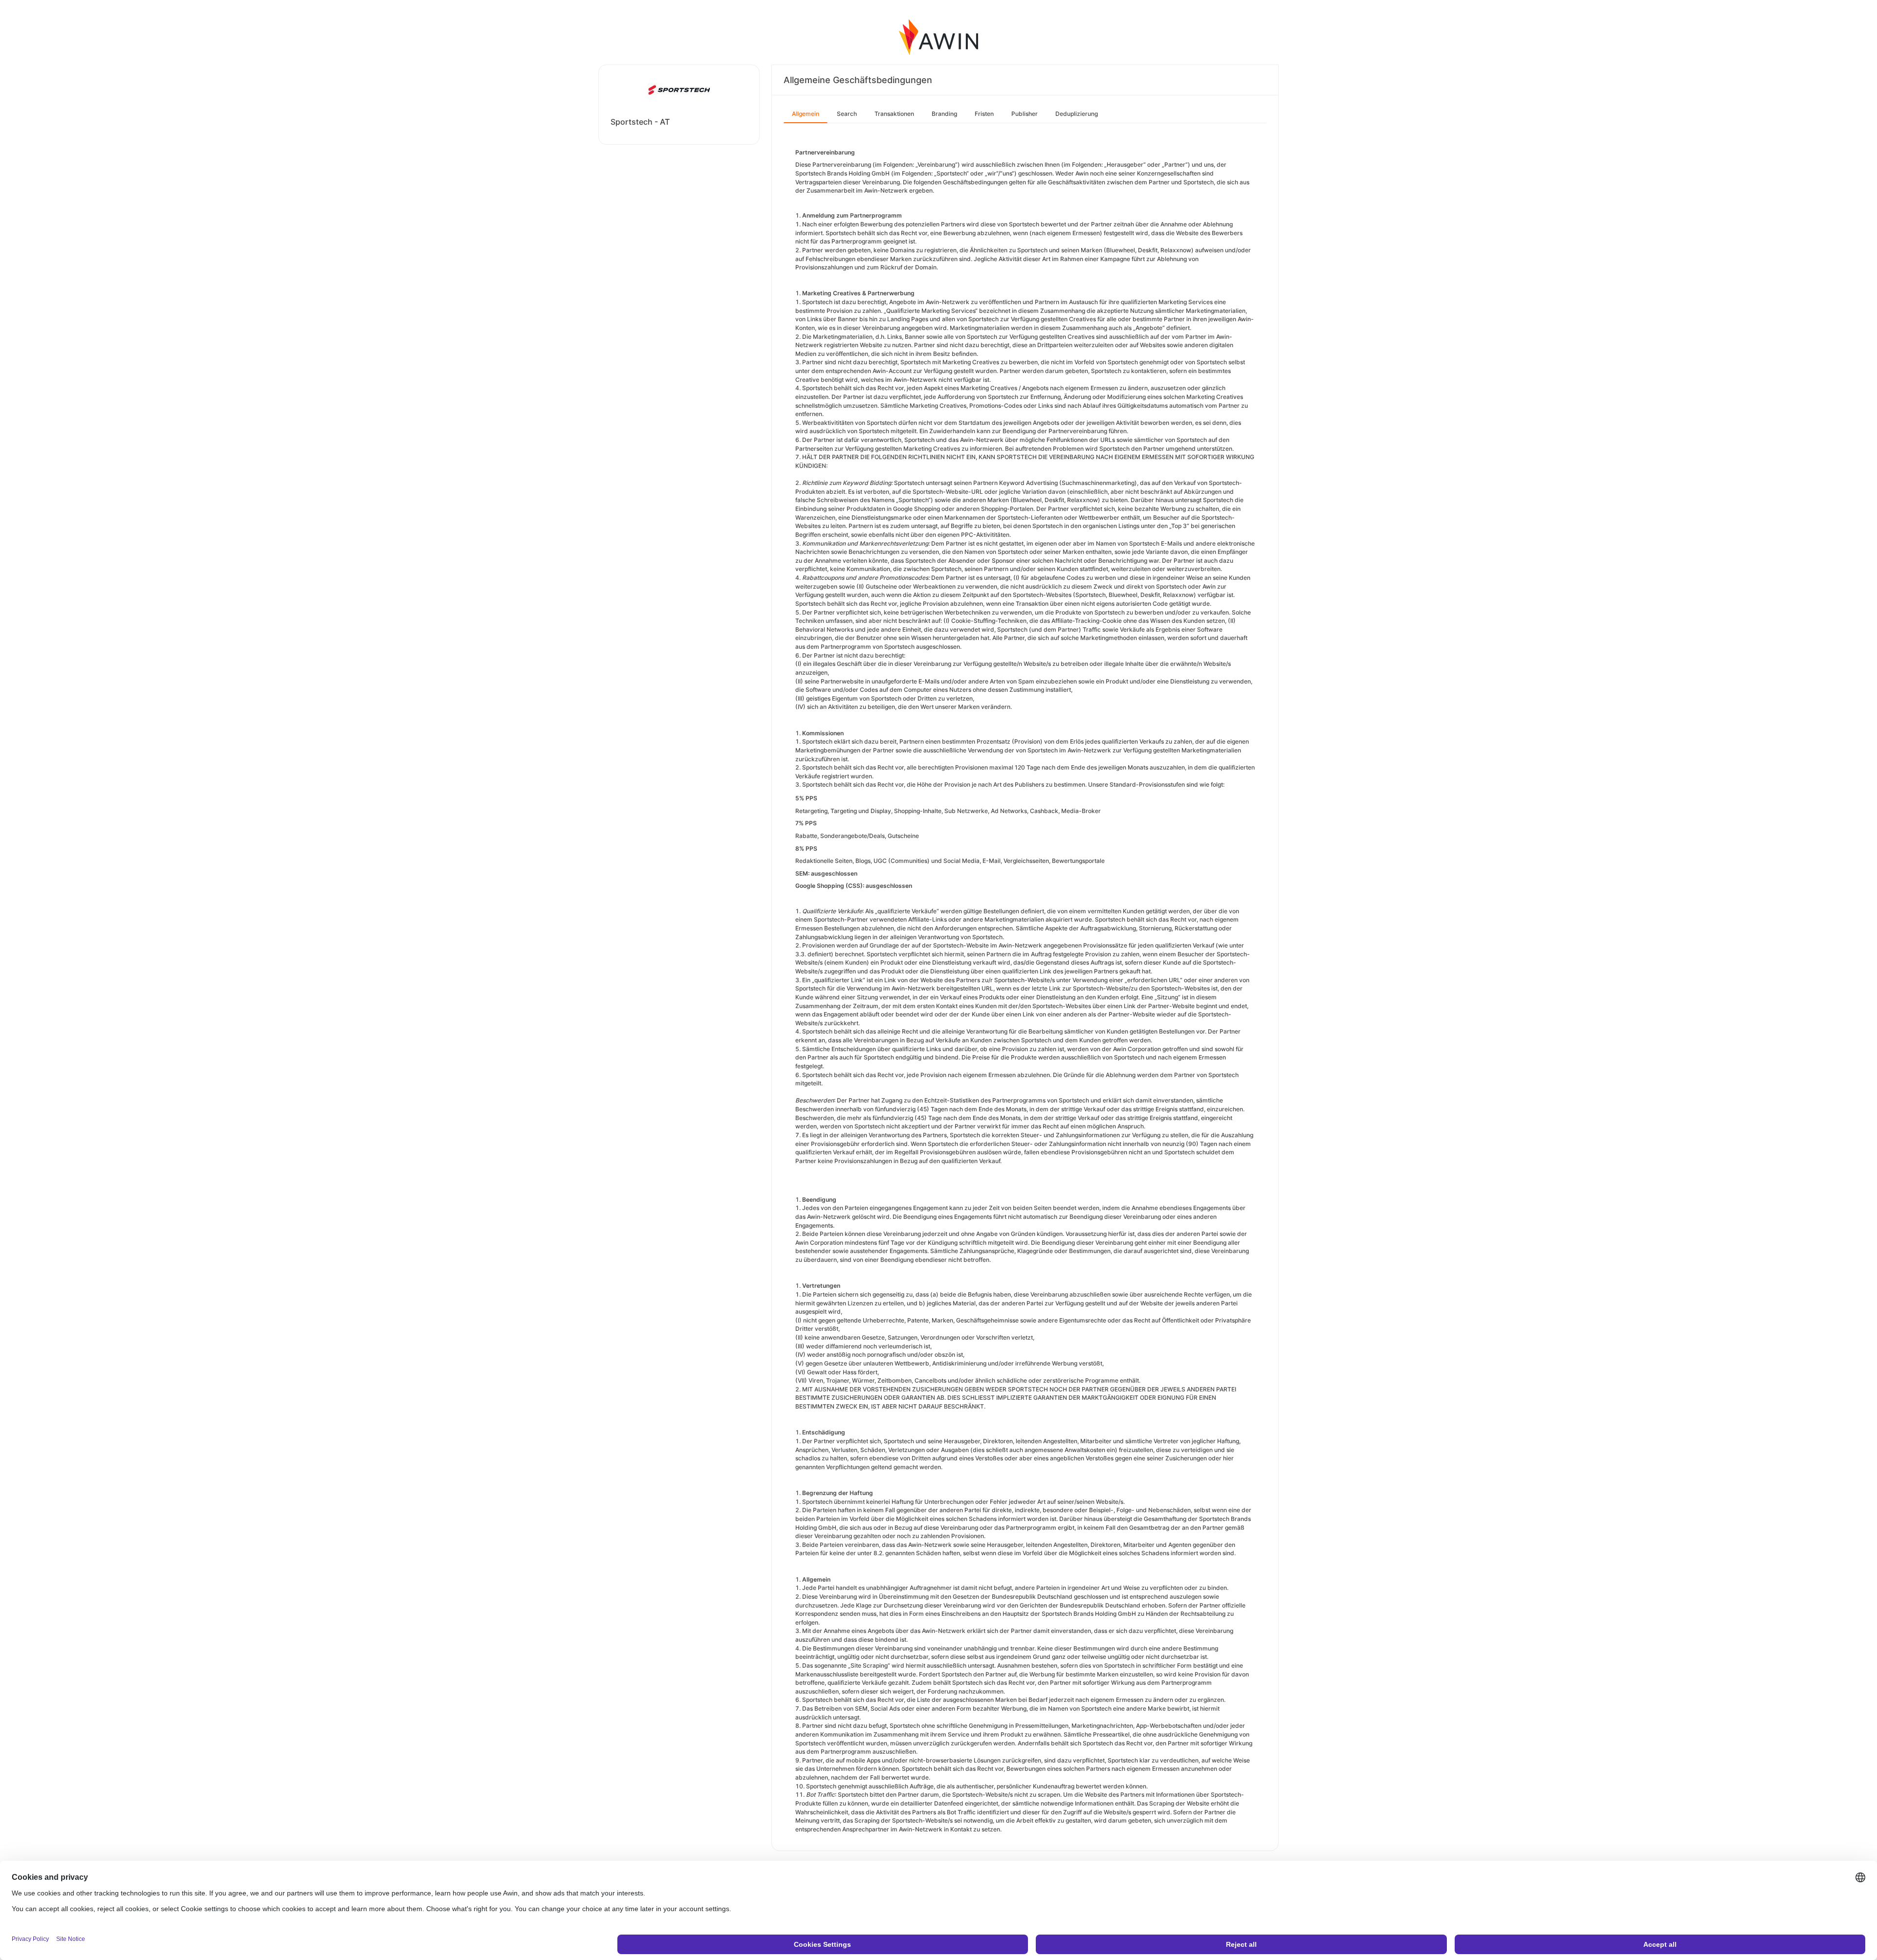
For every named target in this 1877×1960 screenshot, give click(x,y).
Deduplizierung (1077, 114)
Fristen (984, 114)
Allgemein (806, 114)
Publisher (1025, 114)
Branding (944, 114)
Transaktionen (894, 114)
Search (847, 114)
